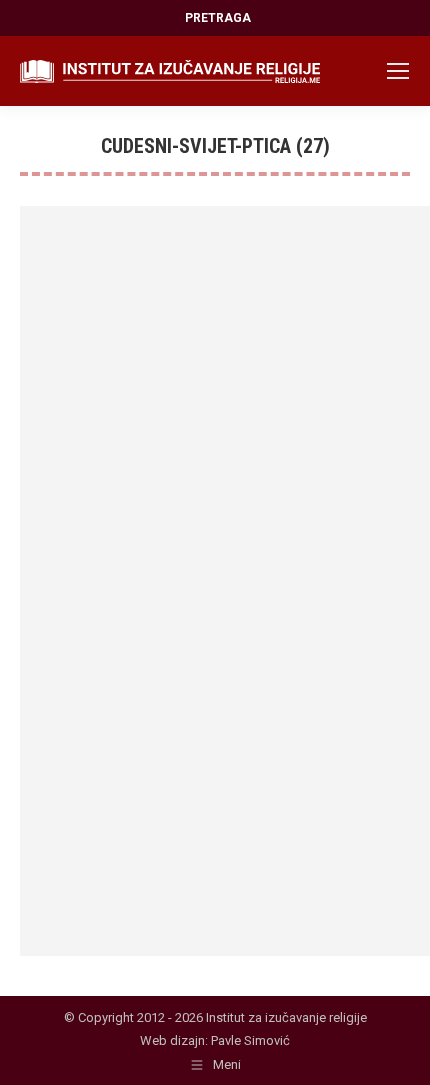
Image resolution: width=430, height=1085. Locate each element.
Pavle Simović (250, 1040)
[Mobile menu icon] (398, 71)
